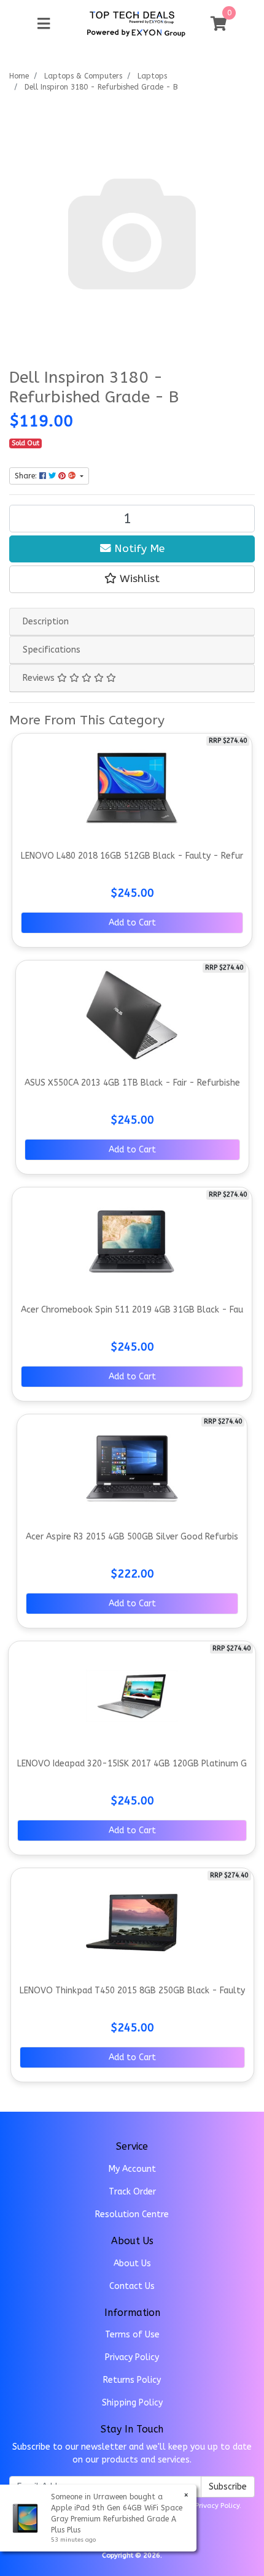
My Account (132, 2169)
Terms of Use (132, 2335)
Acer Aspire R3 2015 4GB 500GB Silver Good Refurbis (132, 1537)
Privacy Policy (132, 2357)
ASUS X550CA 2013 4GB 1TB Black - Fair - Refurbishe (132, 1083)
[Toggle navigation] (44, 24)
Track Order (132, 2192)
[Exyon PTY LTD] (132, 17)
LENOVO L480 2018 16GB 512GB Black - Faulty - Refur (132, 856)
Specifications (52, 650)
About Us (132, 2264)
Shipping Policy (132, 2403)
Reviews (40, 678)
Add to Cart (132, 923)
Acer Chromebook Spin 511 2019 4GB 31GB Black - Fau (132, 1310)
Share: (27, 476)
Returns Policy (132, 2380)
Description (46, 622)
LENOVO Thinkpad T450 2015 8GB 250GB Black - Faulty (132, 1991)
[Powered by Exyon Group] (136, 31)
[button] (132, 579)
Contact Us (132, 2286)
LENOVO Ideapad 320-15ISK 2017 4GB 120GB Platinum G (132, 1764)
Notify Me (138, 549)
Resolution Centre (132, 2214)
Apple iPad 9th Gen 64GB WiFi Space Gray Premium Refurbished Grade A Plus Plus (117, 2519)
